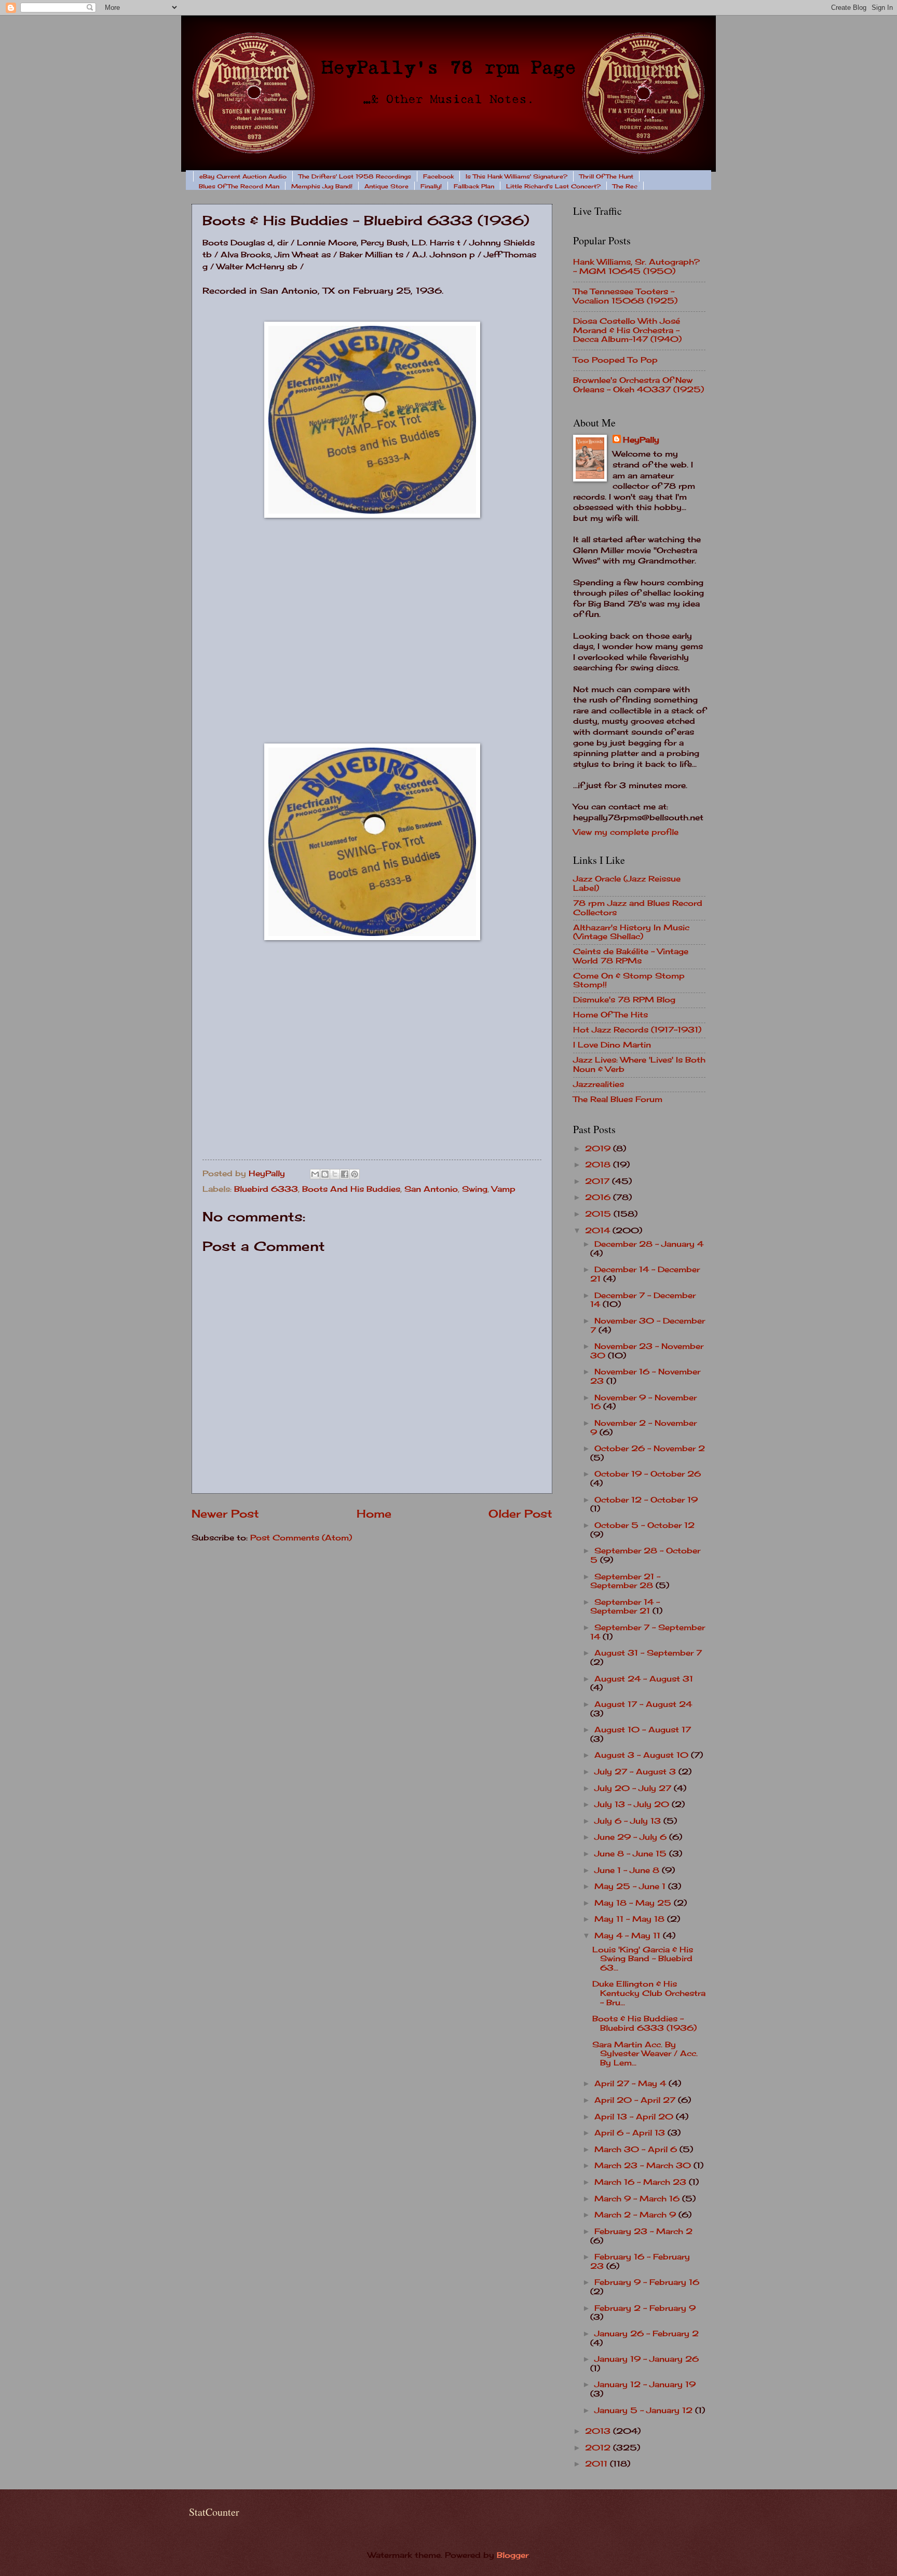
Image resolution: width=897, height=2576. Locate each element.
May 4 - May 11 (629, 1936)
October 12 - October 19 (646, 1500)
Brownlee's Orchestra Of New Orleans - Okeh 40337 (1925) (638, 385)
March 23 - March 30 (644, 2166)
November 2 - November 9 (643, 1428)
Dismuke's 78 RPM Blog (624, 1000)
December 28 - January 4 (649, 1244)
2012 (599, 2448)
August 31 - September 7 (648, 1653)
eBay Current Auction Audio (243, 176)
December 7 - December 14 (643, 1300)
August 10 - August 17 (643, 1730)
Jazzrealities (599, 1084)
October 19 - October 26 (648, 1474)
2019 (599, 1149)
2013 (599, 2431)
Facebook (438, 176)
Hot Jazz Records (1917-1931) (637, 1030)
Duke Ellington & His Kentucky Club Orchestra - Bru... (649, 1993)
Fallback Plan (474, 186)
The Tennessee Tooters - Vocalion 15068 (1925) (625, 296)
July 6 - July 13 (629, 1821)
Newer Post (225, 1514)
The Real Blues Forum (618, 1099)
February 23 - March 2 (643, 2231)
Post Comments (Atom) (301, 1538)
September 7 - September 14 (648, 1632)
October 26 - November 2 (650, 1449)
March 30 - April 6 (637, 2150)
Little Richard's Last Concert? (553, 186)
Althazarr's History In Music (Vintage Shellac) (631, 932)
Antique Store (386, 186)
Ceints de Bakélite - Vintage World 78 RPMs (631, 956)
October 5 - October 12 (644, 1525)
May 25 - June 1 (631, 1886)
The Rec (625, 186)
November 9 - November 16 (643, 1402)
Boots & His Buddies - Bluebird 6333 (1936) (644, 2023)
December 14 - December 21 (645, 1274)
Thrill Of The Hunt (606, 176)
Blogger (513, 2555)
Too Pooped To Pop (615, 360)
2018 (599, 1165)
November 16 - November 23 (645, 1376)
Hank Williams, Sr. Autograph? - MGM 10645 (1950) (636, 267)
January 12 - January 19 (645, 2385)
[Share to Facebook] (345, 1174)
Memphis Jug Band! (322, 186)
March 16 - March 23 (642, 2182)
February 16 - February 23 (640, 2262)
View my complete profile (626, 832)
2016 (599, 1197)
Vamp (504, 1189)
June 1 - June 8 (628, 1870)
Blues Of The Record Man (239, 186)
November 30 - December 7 (648, 1326)
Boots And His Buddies (351, 1189)
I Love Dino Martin (612, 1045)
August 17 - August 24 (643, 1704)
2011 (597, 2464)
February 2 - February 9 (645, 2308)
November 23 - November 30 (647, 1351)
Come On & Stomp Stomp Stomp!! (629, 981)
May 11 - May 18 (631, 1919)
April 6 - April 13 (631, 2133)
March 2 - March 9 (636, 2215)
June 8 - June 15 (632, 1854)
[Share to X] (335, 1174)
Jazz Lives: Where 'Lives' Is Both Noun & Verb (639, 1065)
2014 (599, 1231)
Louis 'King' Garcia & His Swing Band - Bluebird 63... (643, 1959)
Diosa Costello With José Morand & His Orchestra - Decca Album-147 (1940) (627, 330)
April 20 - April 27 (636, 2100)
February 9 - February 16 (647, 2282)
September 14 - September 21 (625, 1607)
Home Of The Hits (610, 1015)
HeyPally (641, 440)
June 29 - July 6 (632, 1837)
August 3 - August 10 (643, 1755)
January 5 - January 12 (645, 2410)
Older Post (520, 1514)
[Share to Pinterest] (355, 1174)
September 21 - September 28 (625, 1581)
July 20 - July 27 (634, 1788)
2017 (599, 1181)
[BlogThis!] (325, 1174)
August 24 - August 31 (644, 1679)
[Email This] (315, 1174)
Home (374, 1514)
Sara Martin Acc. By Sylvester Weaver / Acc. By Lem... (645, 2054)
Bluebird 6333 (266, 1189)
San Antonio (431, 1189)
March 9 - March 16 (638, 2199)
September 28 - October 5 (645, 1555)
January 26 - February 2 (647, 2334)
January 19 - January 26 (647, 2359)
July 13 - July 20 (633, 1804)
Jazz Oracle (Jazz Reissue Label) (627, 884)
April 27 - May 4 (631, 2084)
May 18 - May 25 (634, 1903)
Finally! (431, 186)
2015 (599, 1214)
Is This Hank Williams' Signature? (517, 176)
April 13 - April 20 (635, 2117)
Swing (475, 1189)
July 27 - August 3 (636, 1772)
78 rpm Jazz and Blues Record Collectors (638, 908)
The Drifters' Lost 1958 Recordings (355, 176)
